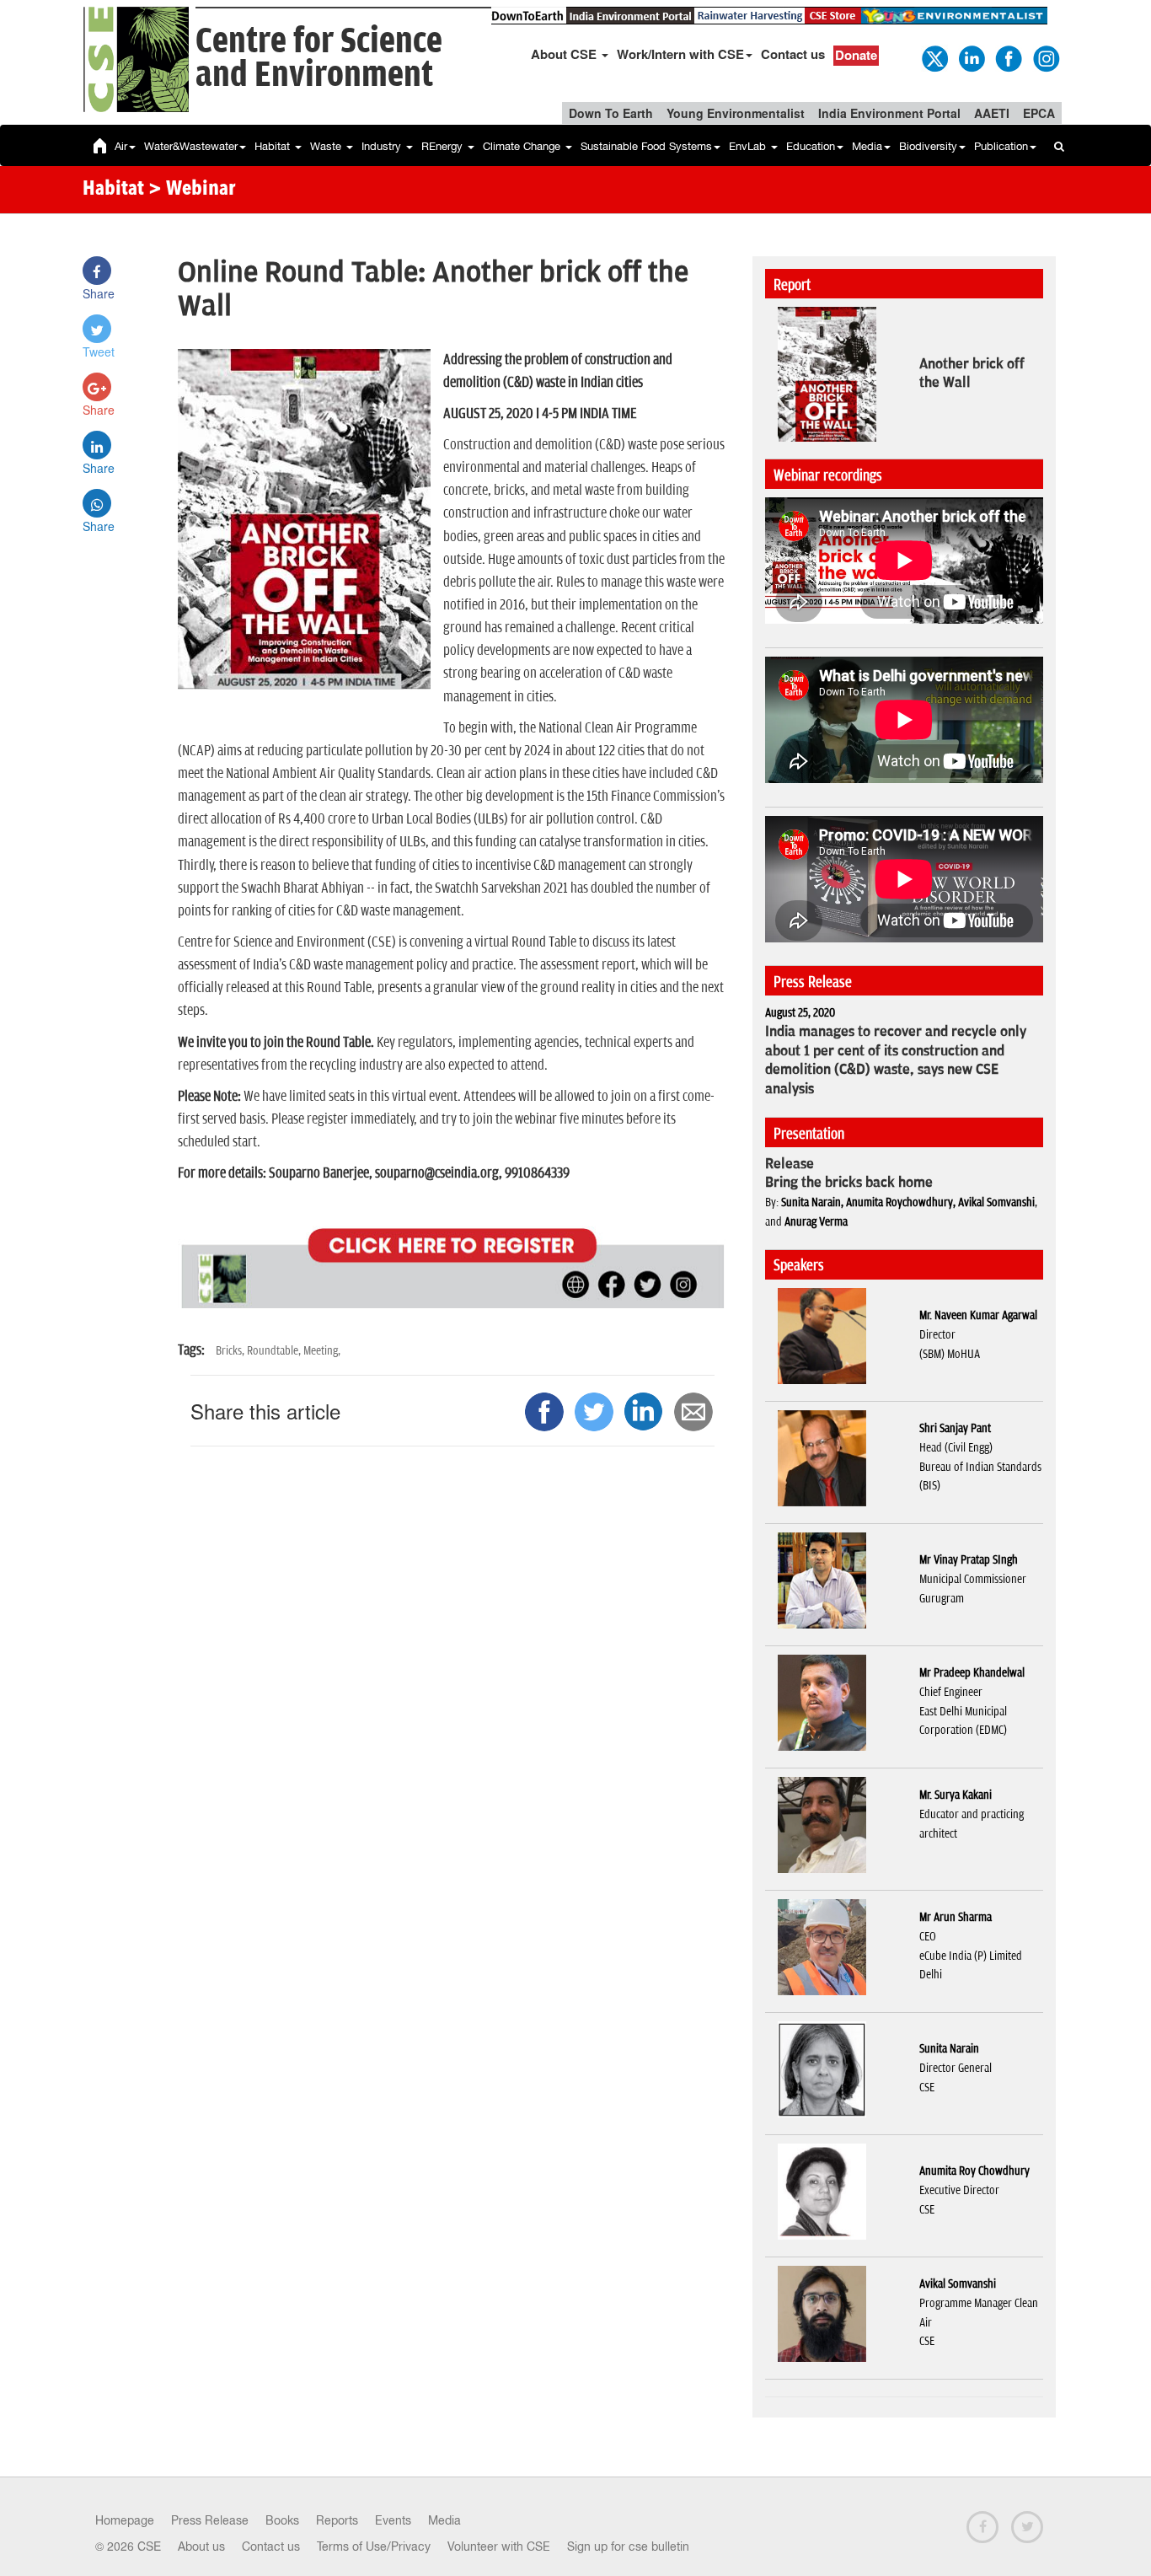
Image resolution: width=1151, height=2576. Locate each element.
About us (201, 2546)
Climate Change (523, 146)
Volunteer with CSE (499, 2546)
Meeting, (322, 1351)
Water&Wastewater (191, 146)
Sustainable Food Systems (646, 146)
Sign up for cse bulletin (628, 2546)
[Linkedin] (971, 57)
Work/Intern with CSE (680, 54)
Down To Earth (611, 113)
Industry (383, 146)
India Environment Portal (889, 113)
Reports (337, 2520)
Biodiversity (928, 146)
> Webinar (192, 190)
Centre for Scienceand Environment (319, 59)
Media (867, 146)
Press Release (210, 2520)
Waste (327, 146)
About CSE (565, 54)
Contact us (793, 54)
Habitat (274, 146)
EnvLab (749, 146)
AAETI (992, 113)
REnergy (444, 146)
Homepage (125, 2520)
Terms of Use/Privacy (374, 2546)
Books (282, 2520)
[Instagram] (1045, 57)
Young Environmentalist (736, 113)
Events (393, 2520)
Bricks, (231, 1351)
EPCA (1039, 113)
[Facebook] (1008, 57)
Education (811, 146)
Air (121, 146)
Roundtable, (275, 1351)
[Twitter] (934, 57)
